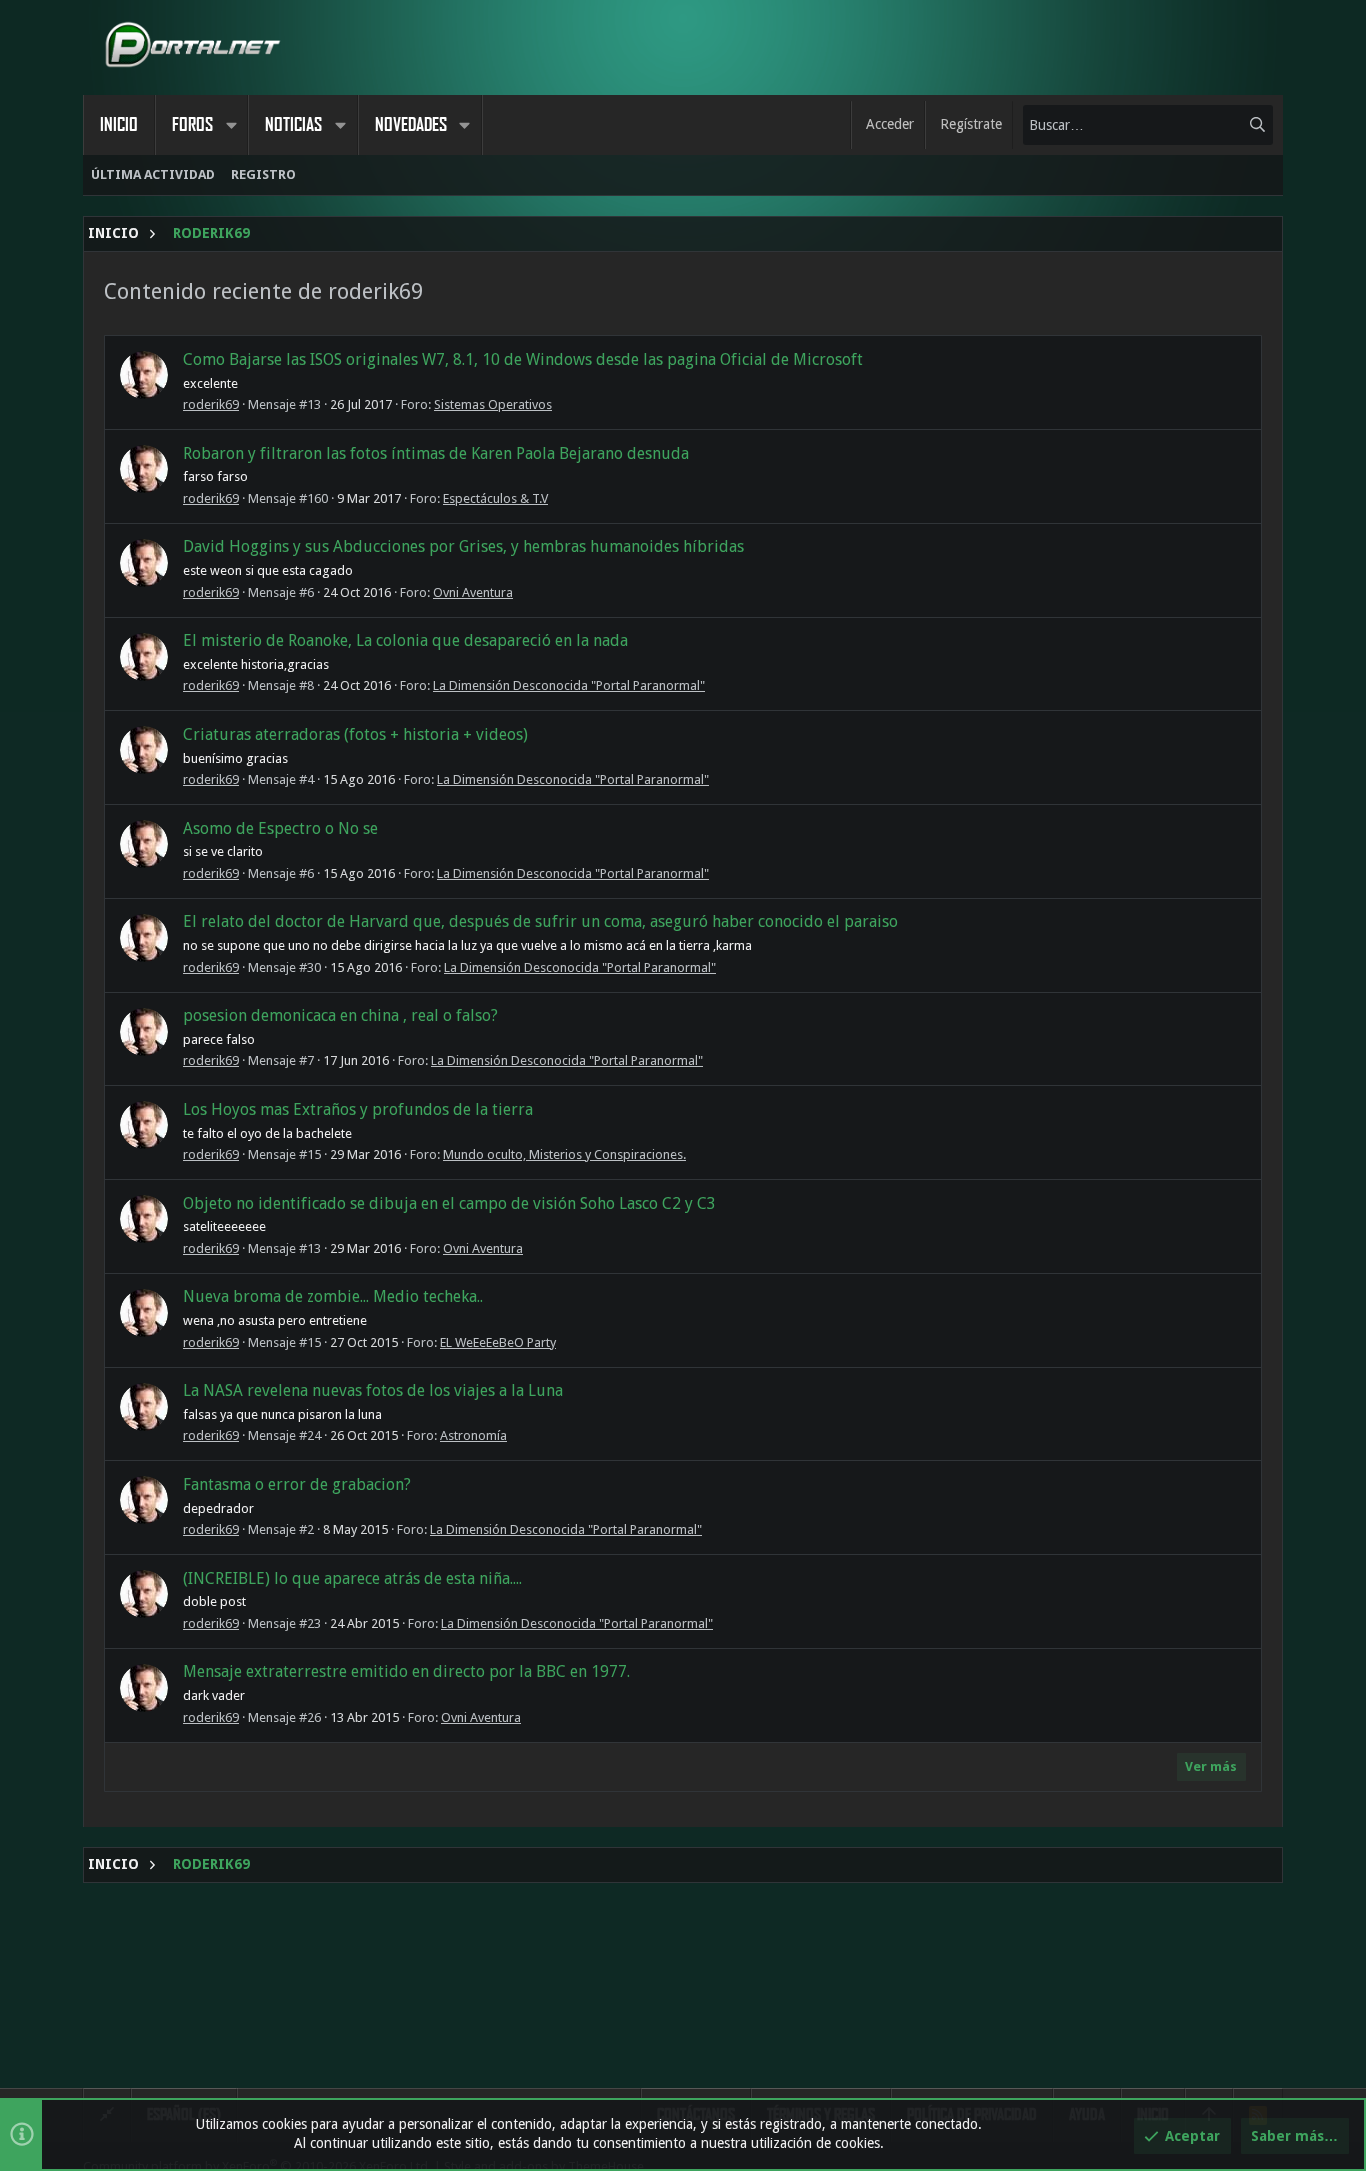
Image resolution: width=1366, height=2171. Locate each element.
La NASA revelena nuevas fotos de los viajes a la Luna (373, 1390)
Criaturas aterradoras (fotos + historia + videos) (355, 734)
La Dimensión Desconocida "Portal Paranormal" (569, 685)
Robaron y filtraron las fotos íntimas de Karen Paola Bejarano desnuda (436, 453)
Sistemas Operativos (493, 404)
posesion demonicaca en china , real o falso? (340, 1015)
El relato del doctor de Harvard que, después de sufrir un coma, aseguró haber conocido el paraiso (540, 921)
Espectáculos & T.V (495, 498)
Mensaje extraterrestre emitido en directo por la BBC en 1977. (406, 1671)
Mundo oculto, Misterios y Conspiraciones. (564, 1154)
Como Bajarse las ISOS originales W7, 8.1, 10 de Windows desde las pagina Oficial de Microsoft (523, 359)
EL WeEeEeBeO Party (498, 1342)
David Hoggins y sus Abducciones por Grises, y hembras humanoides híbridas (463, 546)
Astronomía (473, 1435)
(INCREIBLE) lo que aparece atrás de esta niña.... (352, 1578)
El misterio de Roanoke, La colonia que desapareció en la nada (405, 640)
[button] (231, 125)
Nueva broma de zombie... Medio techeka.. (333, 1296)
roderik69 (211, 404)
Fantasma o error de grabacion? (297, 1484)
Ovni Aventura (473, 592)
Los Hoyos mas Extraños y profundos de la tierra (358, 1109)
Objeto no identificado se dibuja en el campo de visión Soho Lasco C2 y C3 (449, 1203)
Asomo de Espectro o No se (280, 828)
